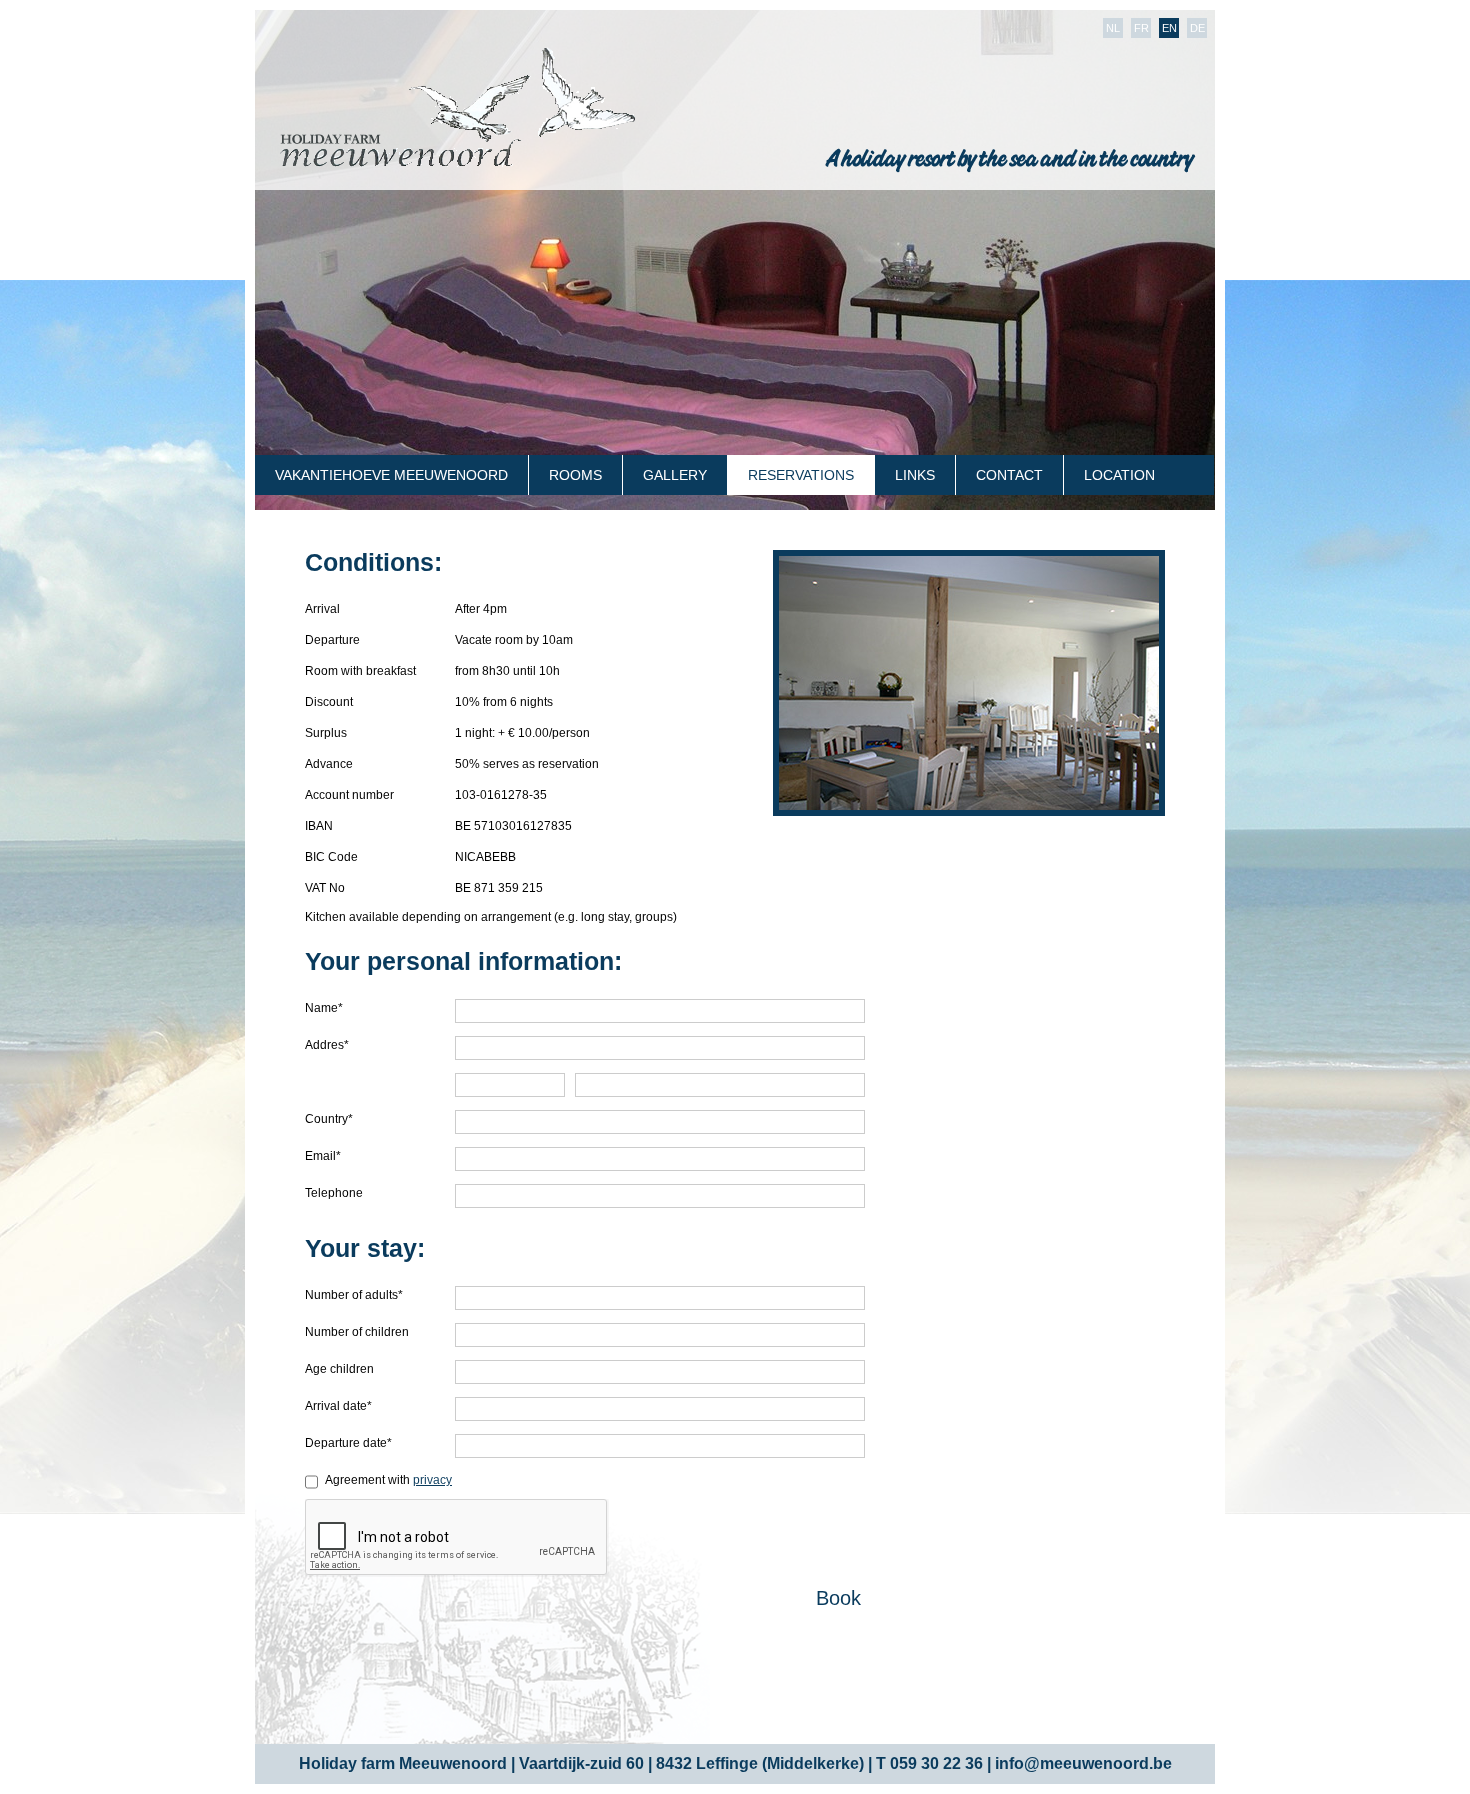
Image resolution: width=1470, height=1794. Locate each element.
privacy (432, 1480)
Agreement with (388, 1480)
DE (1197, 28)
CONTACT (1009, 475)
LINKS (915, 475)
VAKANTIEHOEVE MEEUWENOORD (391, 475)
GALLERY (675, 475)
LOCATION (1119, 475)
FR (1141, 28)
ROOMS (575, 475)
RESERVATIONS (801, 475)
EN (1169, 28)
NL (1113, 28)
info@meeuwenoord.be (1083, 1763)
